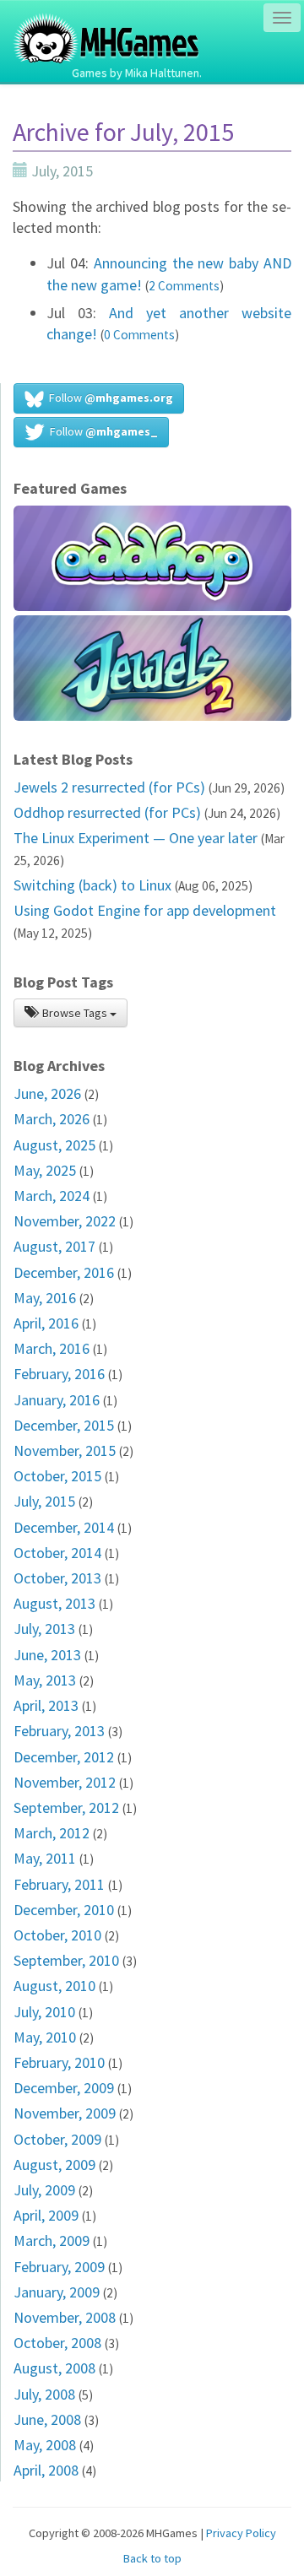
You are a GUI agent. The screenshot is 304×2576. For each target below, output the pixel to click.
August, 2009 (54, 2165)
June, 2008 (47, 2419)
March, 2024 (52, 1196)
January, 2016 (57, 1400)
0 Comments (139, 335)
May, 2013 (45, 1680)
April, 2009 (46, 2215)
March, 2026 (52, 1119)
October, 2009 (57, 2139)
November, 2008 (65, 2317)
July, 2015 (44, 1501)
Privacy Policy (241, 2533)
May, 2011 (45, 1858)
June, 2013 (47, 1655)
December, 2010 (64, 1910)
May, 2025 (45, 1170)
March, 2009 (52, 2240)
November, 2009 (65, 2113)
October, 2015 (57, 1476)
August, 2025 (54, 1145)
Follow (109, 398)
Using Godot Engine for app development (145, 910)
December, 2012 (64, 1757)
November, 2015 (65, 1450)
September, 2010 (66, 1960)
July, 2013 (44, 1629)
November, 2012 (65, 1782)
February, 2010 (59, 2062)
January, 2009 (57, 2292)
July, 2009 (44, 2190)
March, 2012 (52, 1833)
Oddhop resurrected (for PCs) (107, 812)
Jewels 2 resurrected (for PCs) (109, 787)
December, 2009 (64, 2088)
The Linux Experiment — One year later (136, 838)
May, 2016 (45, 1298)
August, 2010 (54, 1986)
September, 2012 (66, 1808)
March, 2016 (52, 1348)
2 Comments (184, 286)
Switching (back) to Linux (92, 885)
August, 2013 (54, 1603)
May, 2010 (45, 2037)
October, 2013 (57, 1578)
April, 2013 (46, 1705)
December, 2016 (64, 1272)
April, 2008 (46, 2470)
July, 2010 (44, 2012)
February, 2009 (59, 2267)
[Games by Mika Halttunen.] (107, 21)
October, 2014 (57, 1553)
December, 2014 (64, 1527)
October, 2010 (57, 1935)
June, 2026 (47, 1093)
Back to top (152, 2558)
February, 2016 (59, 1374)
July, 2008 (44, 2394)
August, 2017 (54, 1246)
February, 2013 (59, 1731)
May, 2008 (45, 2445)
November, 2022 (65, 1221)
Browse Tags (75, 1013)
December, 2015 (64, 1425)
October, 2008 (57, 2343)
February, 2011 (59, 1884)
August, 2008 (54, 2368)
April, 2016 (46, 1323)
